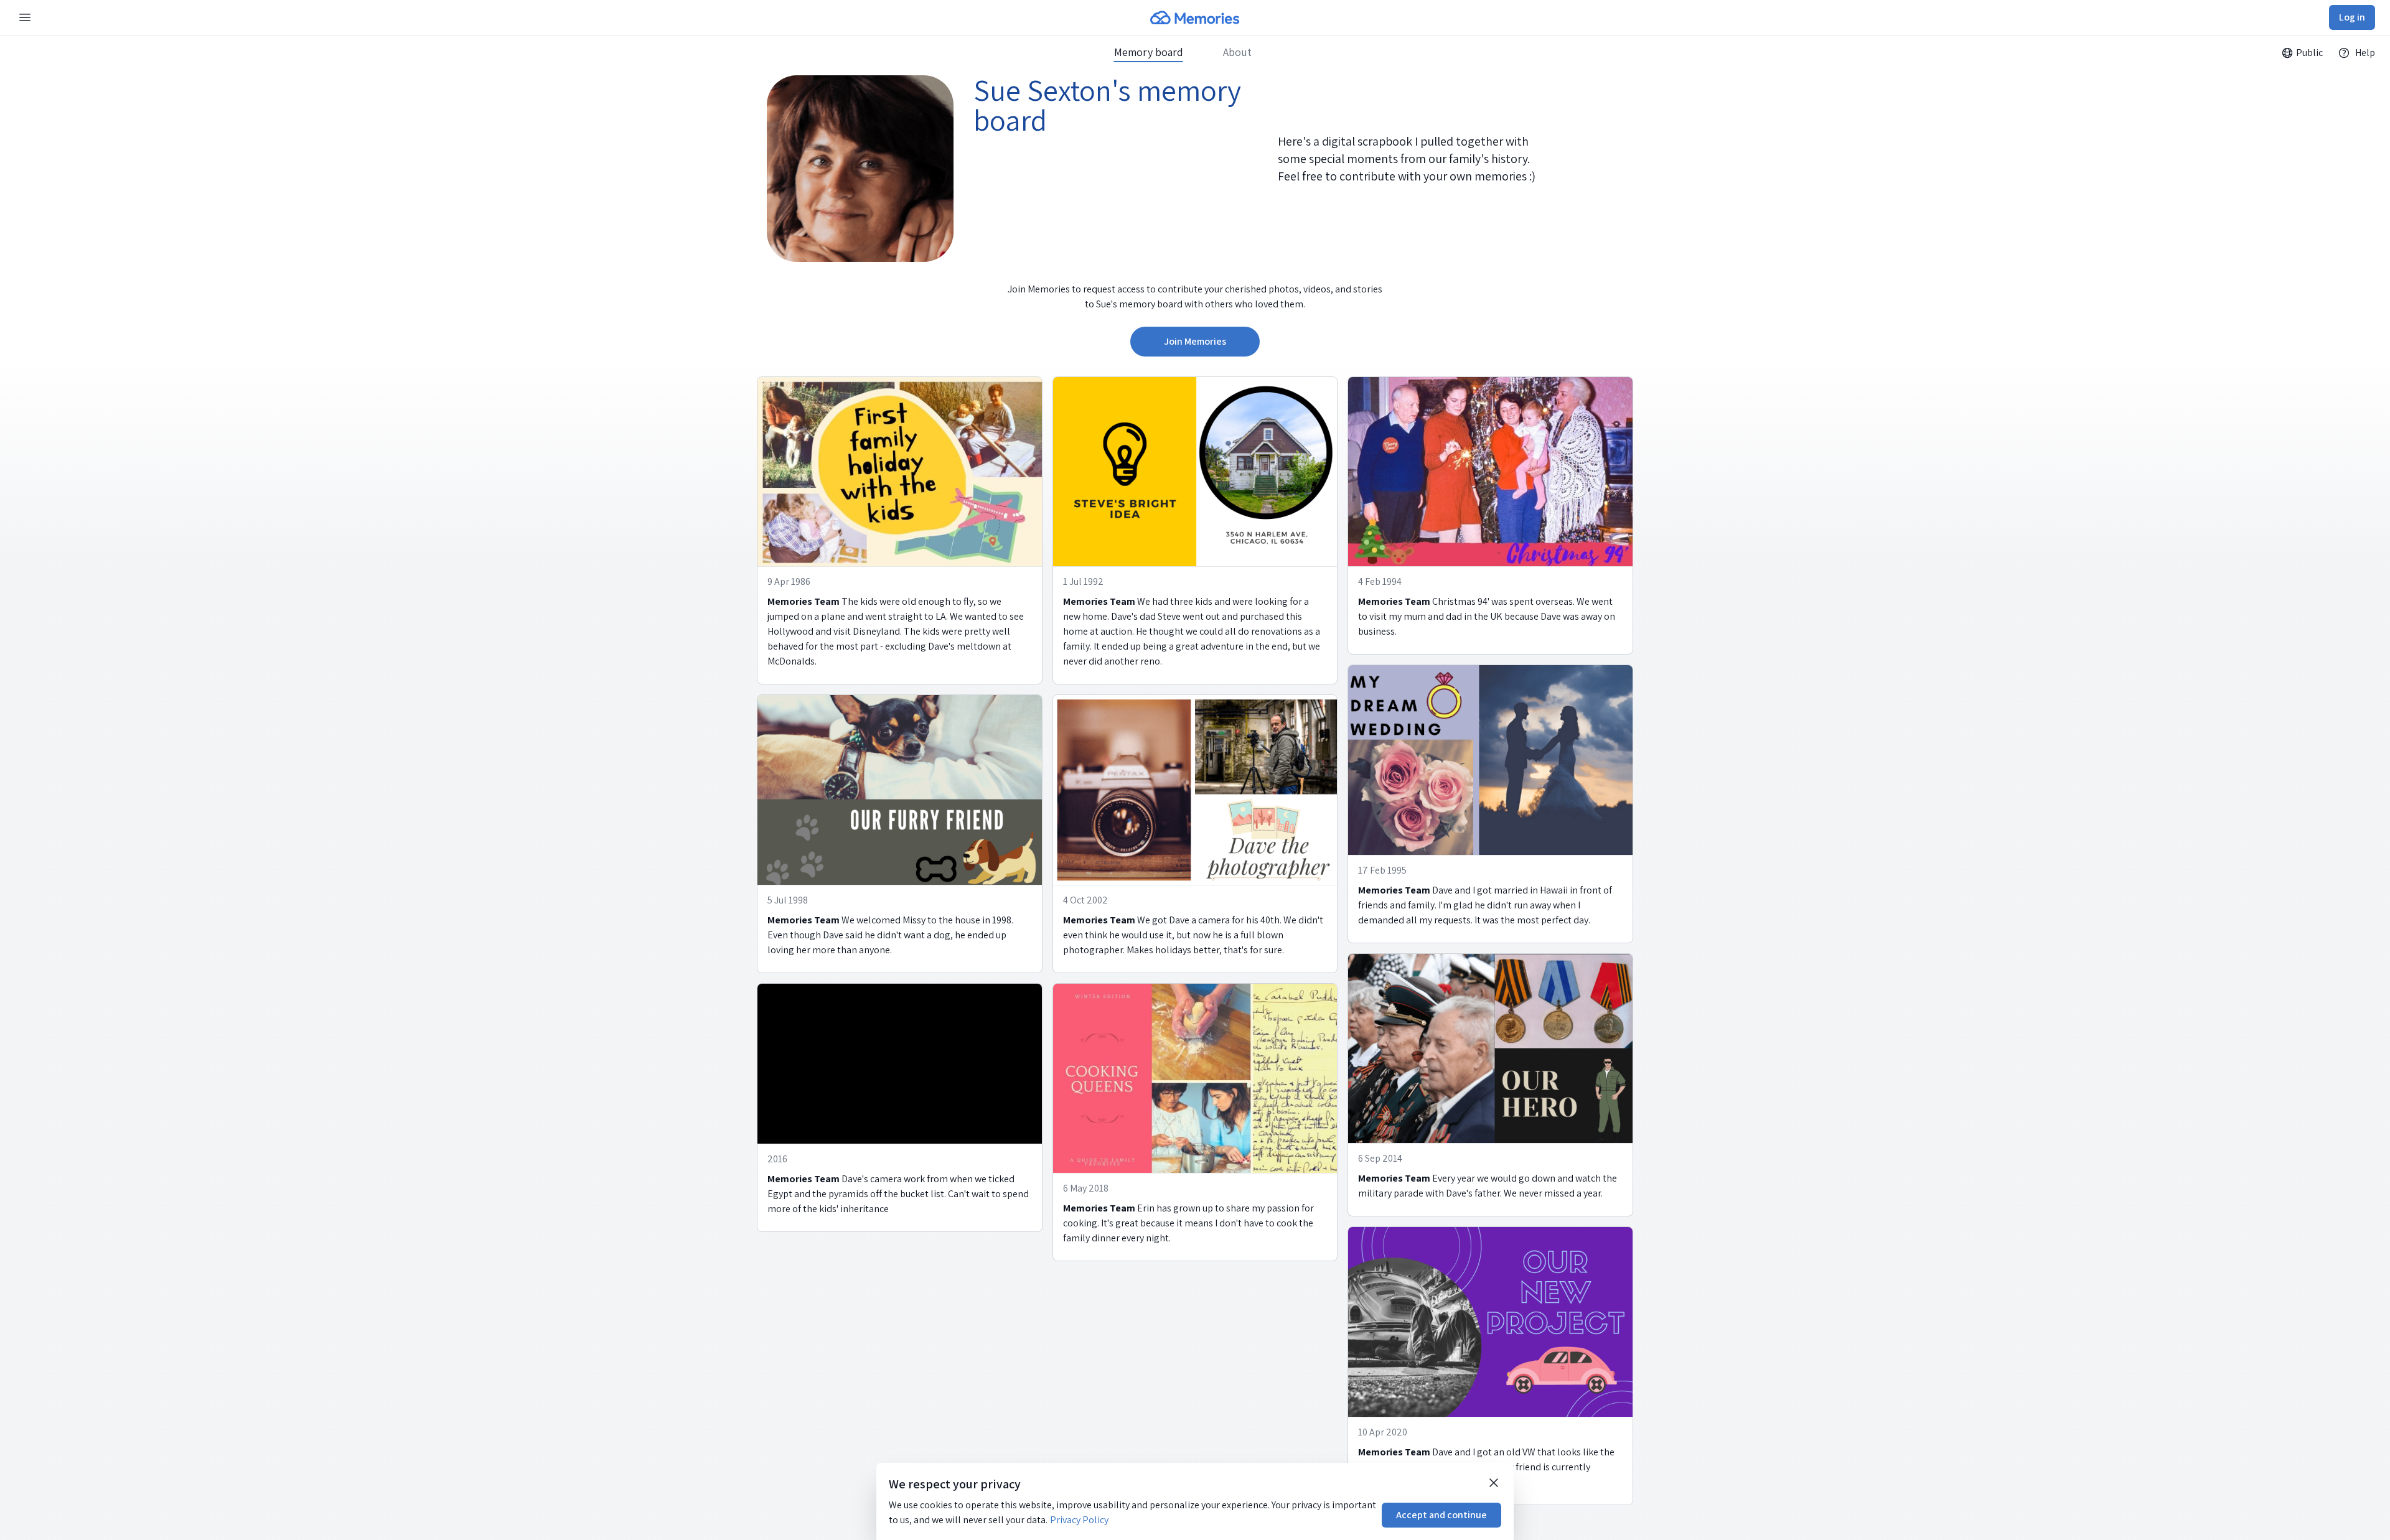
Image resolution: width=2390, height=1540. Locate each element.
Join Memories (1195, 341)
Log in (2352, 17)
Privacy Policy (1079, 1520)
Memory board (1149, 52)
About (1237, 52)
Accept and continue (1441, 1515)
